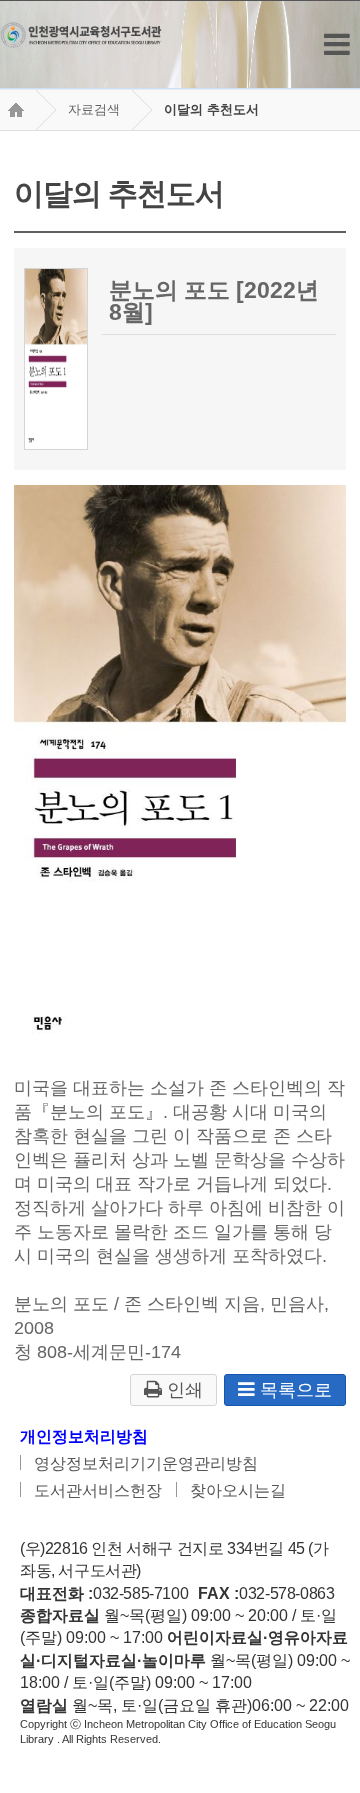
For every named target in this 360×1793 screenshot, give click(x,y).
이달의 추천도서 (211, 109)
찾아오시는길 (238, 1490)
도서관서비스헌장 (98, 1490)
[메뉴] (337, 44)
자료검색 (94, 109)
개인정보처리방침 (84, 1436)
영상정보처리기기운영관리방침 (146, 1463)
